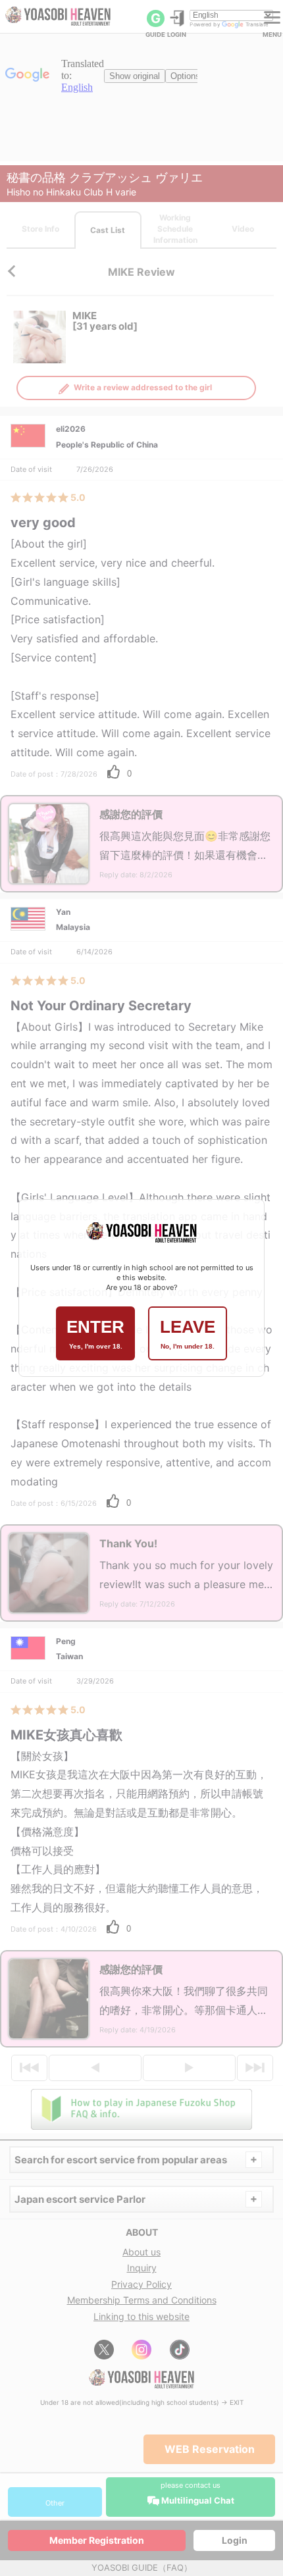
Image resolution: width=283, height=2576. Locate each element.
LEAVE (188, 1333)
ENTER (95, 1333)
